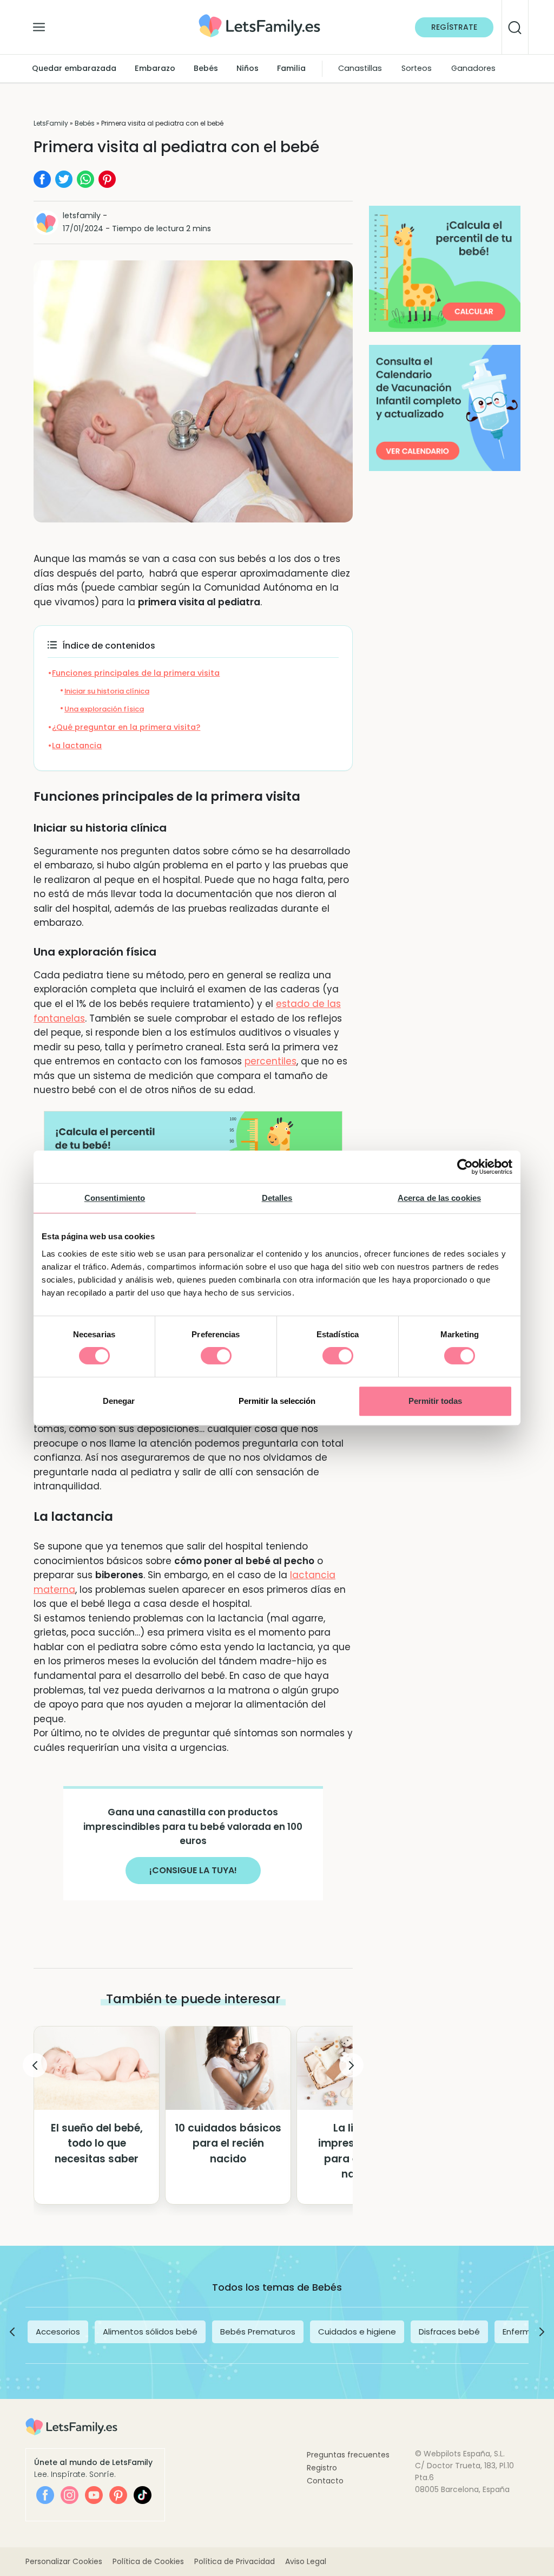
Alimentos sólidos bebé (150, 2332)
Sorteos (417, 68)
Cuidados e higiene (357, 2332)
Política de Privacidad (235, 2561)
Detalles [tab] (277, 1198)
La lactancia (77, 746)
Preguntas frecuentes (348, 2455)
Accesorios (58, 2332)
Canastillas (360, 68)
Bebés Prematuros (258, 2332)
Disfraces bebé (449, 2332)
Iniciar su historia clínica (107, 691)
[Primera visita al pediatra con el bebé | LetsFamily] (259, 18)
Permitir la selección (277, 1401)
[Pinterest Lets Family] (118, 2495)
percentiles (271, 1061)
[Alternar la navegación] (39, 24)
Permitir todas (435, 1401)
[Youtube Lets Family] (94, 2495)
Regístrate (454, 27)
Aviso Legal (306, 2561)
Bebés (206, 68)
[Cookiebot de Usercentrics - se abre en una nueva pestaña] (465, 1167)
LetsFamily (51, 123)
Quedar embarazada (74, 68)
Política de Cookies (148, 2561)
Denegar (119, 1401)
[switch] (216, 1356)
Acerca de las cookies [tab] (439, 1198)
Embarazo (155, 68)
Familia (291, 68)
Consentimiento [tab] (115, 1198)
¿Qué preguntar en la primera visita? (126, 727)
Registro (322, 2468)
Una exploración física (104, 709)
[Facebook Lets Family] (45, 2495)
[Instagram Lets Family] (70, 2495)
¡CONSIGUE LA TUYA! (193, 1870)
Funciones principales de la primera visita (136, 673)
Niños (248, 68)
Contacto (325, 2481)
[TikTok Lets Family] (143, 2495)
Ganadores (473, 68)
